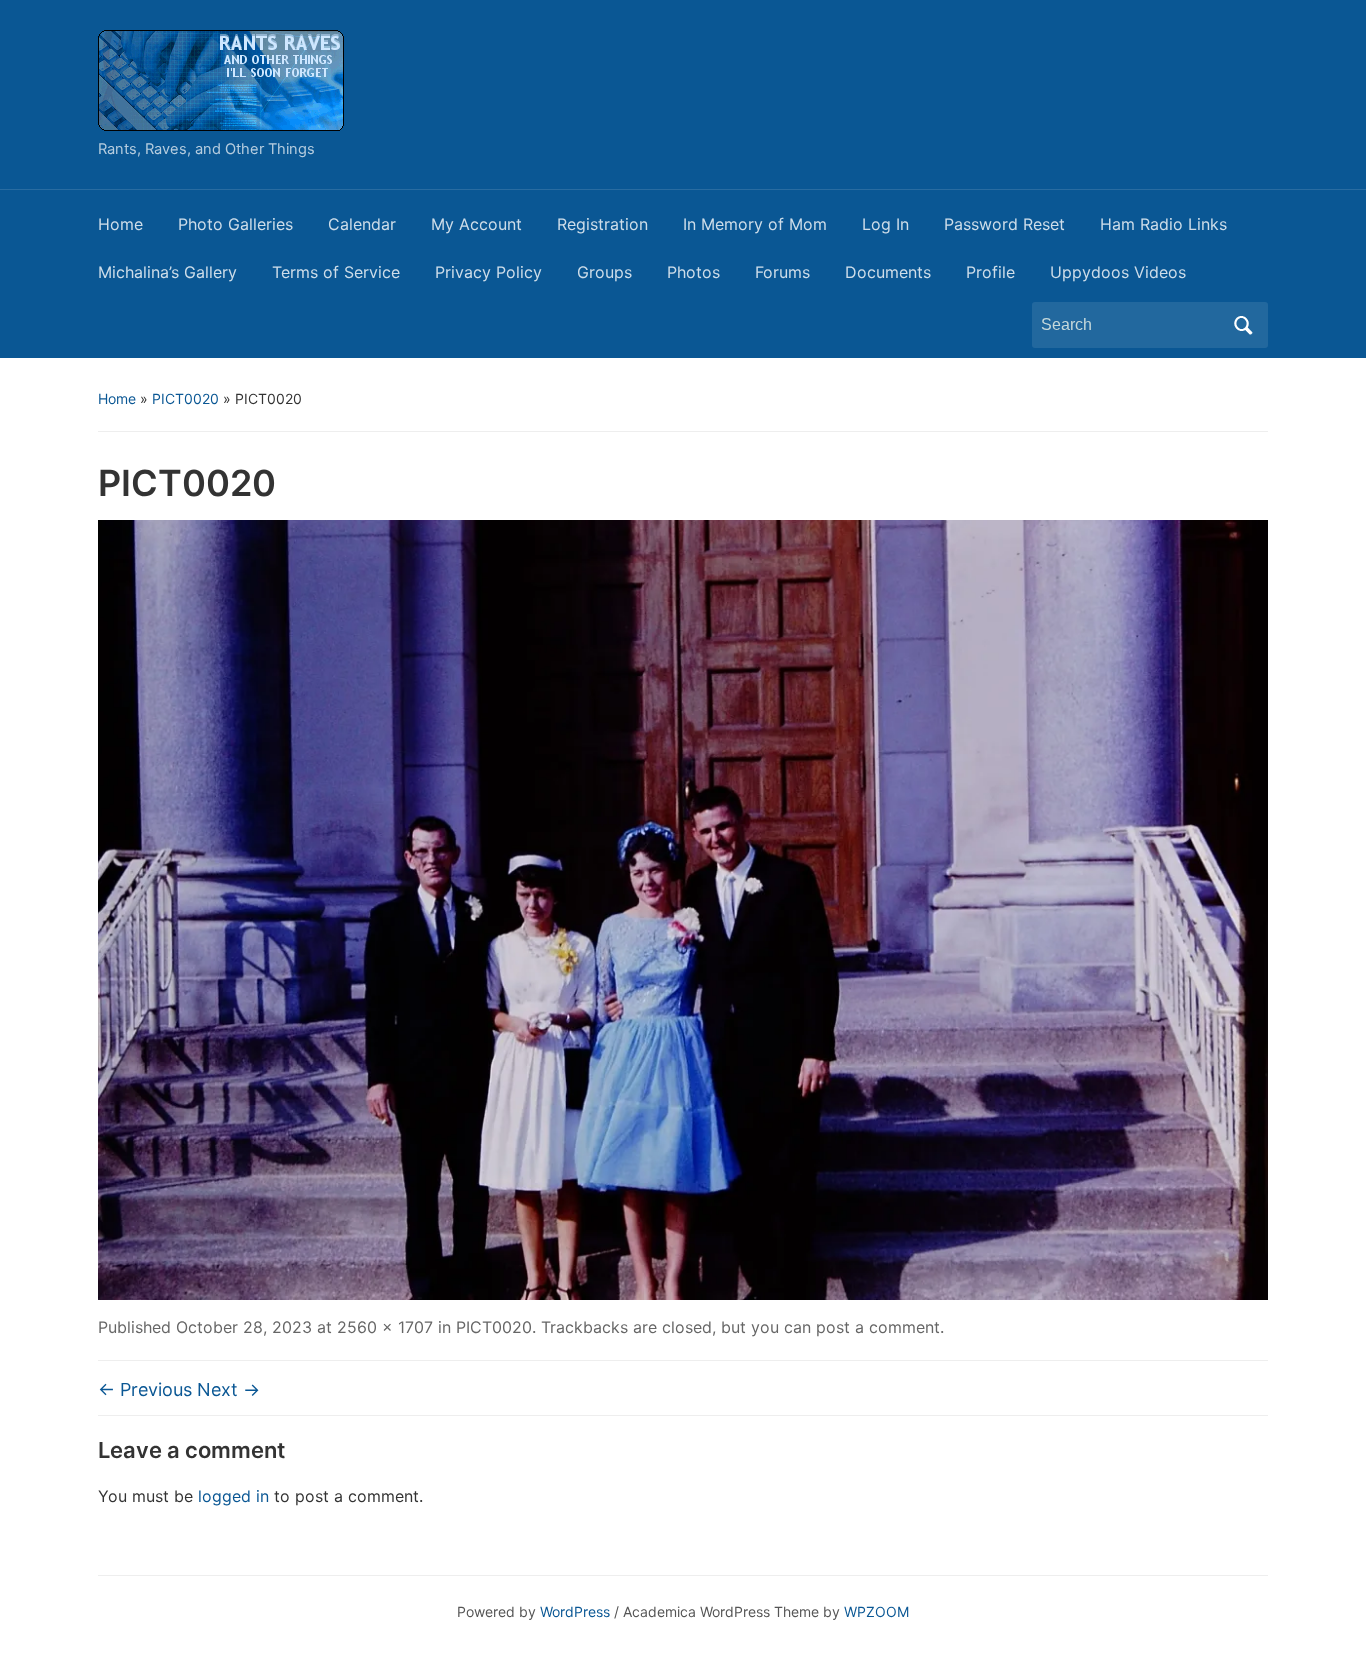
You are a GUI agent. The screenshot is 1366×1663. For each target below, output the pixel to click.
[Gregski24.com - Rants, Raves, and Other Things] (221, 79)
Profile (990, 272)
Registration (602, 224)
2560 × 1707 (385, 1327)
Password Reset (1004, 224)
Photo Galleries (235, 224)
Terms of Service (336, 272)
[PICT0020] (683, 908)
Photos (693, 272)
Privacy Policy (488, 272)
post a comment (878, 1327)
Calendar (362, 224)
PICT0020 (185, 398)
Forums (782, 272)
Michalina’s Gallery (167, 272)
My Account (476, 224)
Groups (604, 272)
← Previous (145, 1389)
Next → (228, 1389)
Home (120, 224)
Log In (885, 224)
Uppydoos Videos (1118, 272)
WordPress (575, 1611)
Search (1243, 325)
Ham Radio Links (1163, 224)
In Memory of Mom (755, 224)
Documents (888, 272)
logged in (233, 1496)
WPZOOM (876, 1611)
